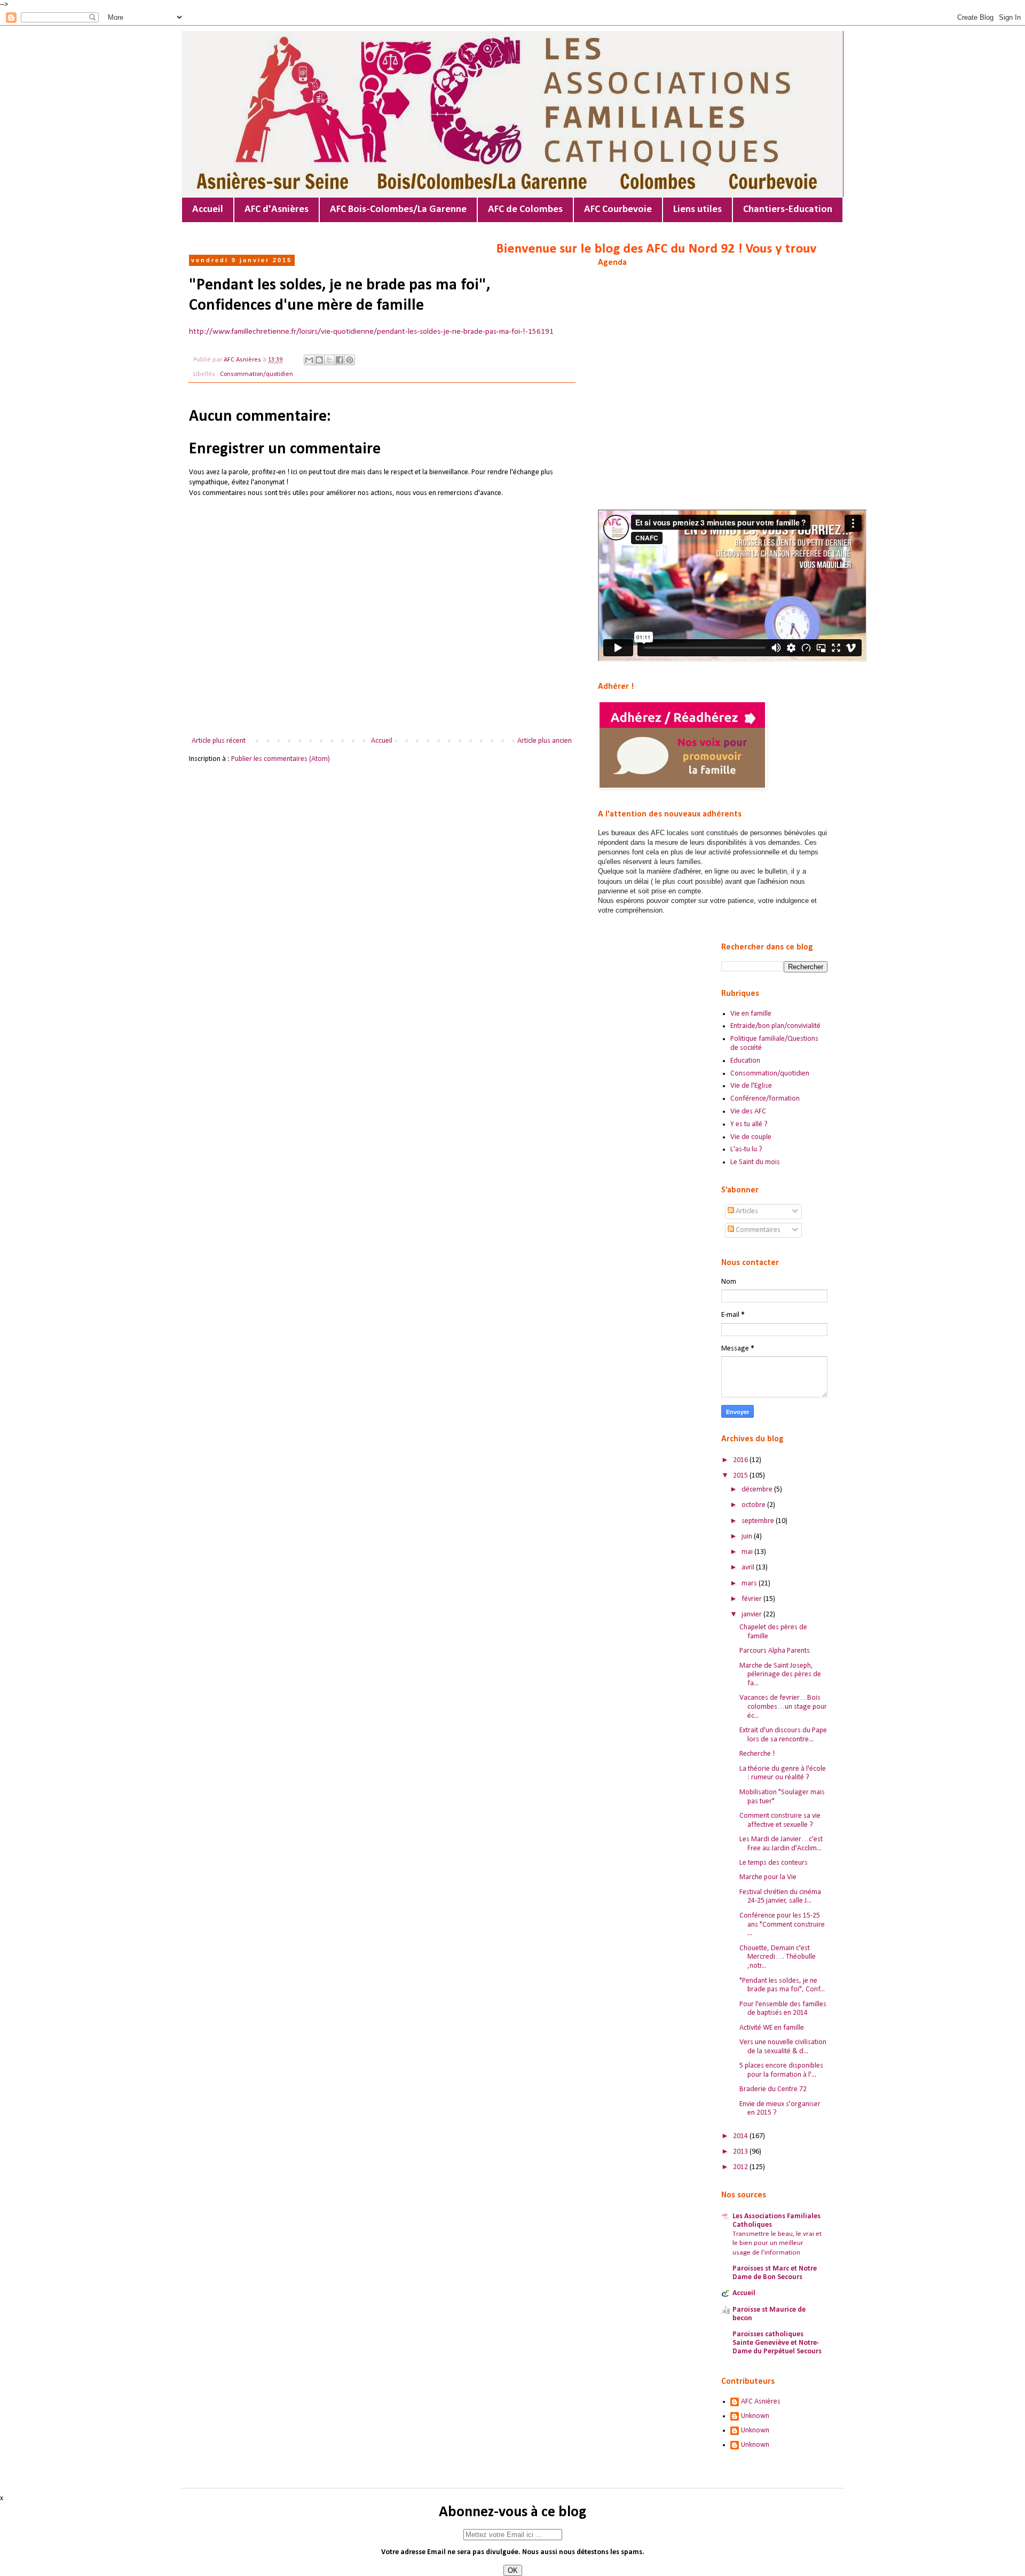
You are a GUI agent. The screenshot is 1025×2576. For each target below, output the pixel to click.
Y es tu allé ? (749, 1124)
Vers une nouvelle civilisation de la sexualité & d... (783, 2047)
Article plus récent (219, 741)
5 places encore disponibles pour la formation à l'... (781, 2070)
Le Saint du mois (755, 1162)
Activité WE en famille (772, 2028)
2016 (741, 1460)
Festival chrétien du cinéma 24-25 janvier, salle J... (780, 1897)
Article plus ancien (545, 741)
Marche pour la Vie (768, 1877)
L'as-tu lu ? (746, 1149)
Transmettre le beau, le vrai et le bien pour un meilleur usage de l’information (777, 2243)
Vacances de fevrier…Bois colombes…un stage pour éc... (783, 1707)
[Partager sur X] (329, 360)
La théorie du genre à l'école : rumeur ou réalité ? (783, 1773)
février (752, 1599)
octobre (754, 1505)
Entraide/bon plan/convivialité (775, 1026)
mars (750, 1584)
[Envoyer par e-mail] (309, 360)
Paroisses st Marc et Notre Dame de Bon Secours (775, 2273)
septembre (759, 1521)
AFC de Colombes (525, 210)
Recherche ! (757, 1754)
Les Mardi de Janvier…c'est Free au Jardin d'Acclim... (781, 1844)
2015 (741, 1476)
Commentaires (757, 1230)
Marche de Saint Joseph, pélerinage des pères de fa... (780, 1675)
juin (748, 1537)
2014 (741, 2136)
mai (748, 1552)
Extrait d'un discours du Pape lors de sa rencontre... (783, 1735)
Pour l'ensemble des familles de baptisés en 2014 (783, 2009)
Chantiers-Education (788, 210)
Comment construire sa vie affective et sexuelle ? (780, 1820)
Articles (746, 1211)
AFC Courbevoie (618, 210)
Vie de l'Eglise (751, 1086)
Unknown (755, 2416)
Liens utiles (697, 210)
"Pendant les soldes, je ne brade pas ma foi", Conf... (782, 1985)
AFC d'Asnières (277, 210)
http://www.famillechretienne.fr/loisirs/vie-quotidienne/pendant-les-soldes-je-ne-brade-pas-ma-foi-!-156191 (371, 332)
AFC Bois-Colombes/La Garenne (398, 210)
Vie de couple (751, 1137)
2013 (741, 2152)
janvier (752, 1615)
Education (745, 1061)
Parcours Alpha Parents (775, 1651)
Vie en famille (751, 1014)
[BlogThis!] (319, 360)
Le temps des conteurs (774, 1863)
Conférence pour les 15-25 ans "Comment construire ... (782, 1925)
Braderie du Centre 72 (773, 2089)
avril (749, 1568)
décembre (758, 1490)
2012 (741, 2167)
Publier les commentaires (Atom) (281, 759)
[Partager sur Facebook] (340, 360)
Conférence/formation (765, 1099)
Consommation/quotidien (257, 374)
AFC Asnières (761, 2402)
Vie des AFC (748, 1112)
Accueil (208, 210)
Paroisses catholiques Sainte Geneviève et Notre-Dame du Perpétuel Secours (777, 2343)
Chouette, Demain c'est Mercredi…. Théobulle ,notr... (778, 1957)
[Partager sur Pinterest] (350, 360)
